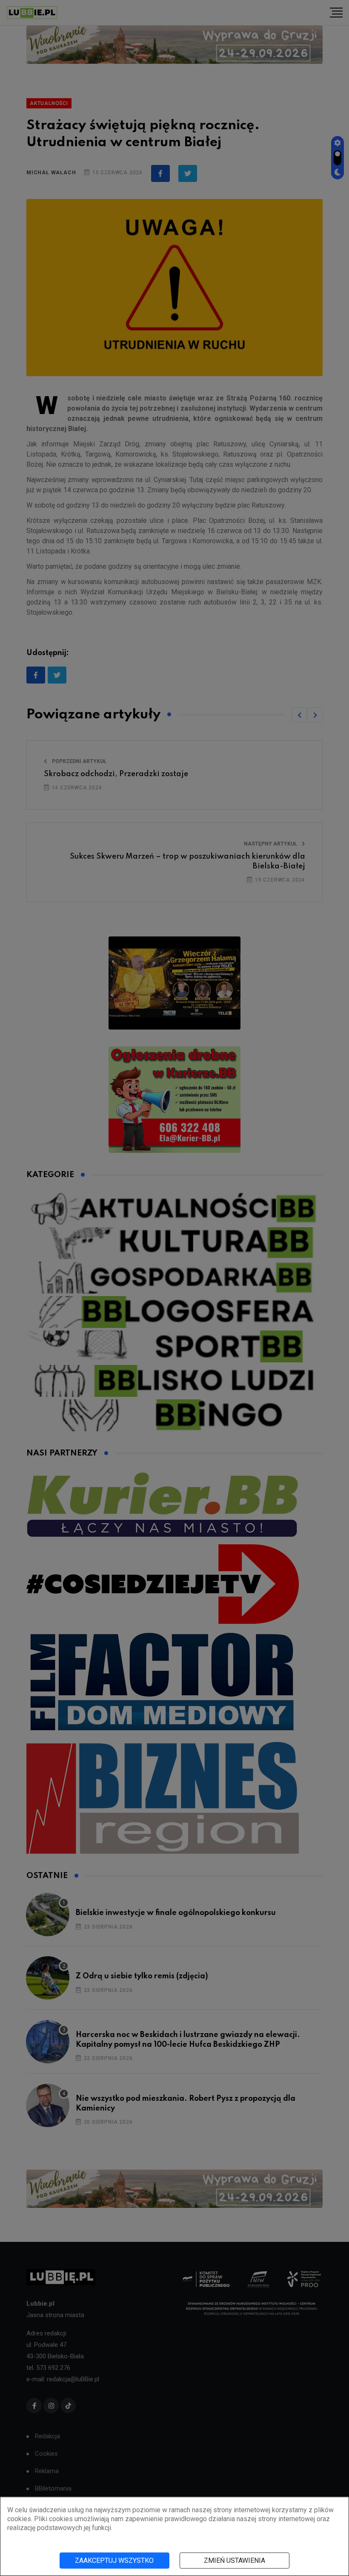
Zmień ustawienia (235, 2560)
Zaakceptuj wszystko (114, 2560)
